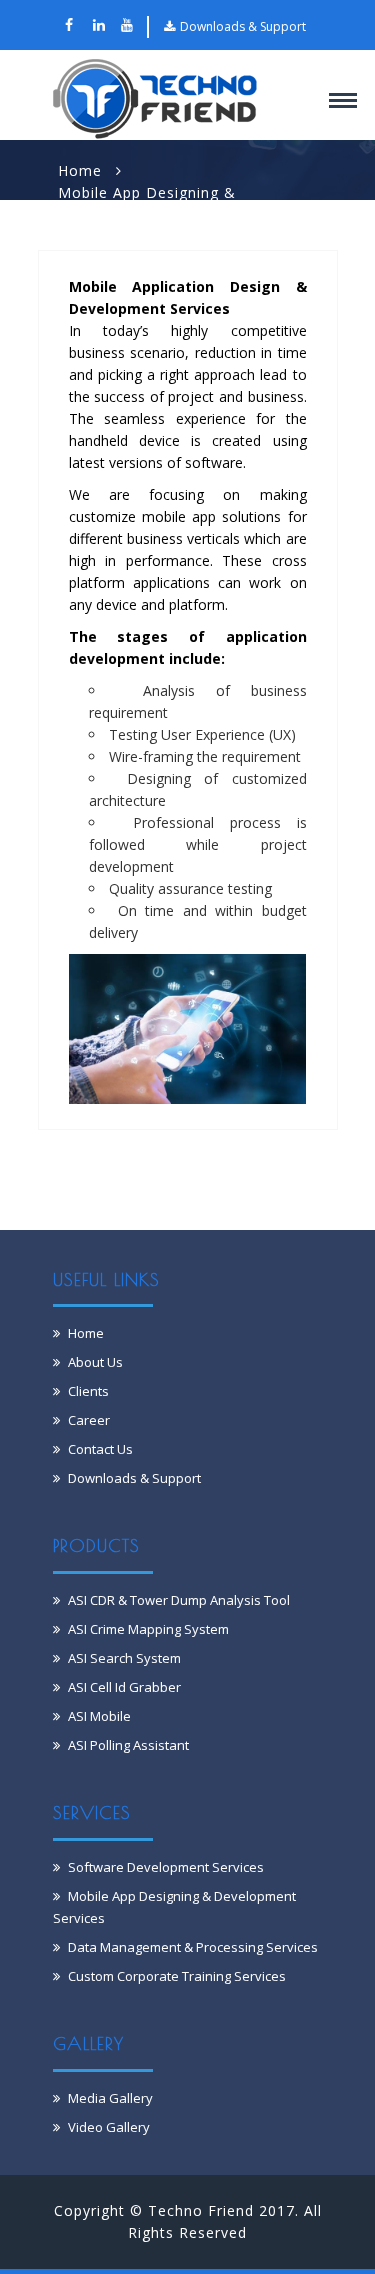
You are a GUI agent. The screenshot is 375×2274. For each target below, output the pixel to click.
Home (80, 170)
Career (89, 1420)
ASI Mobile (99, 1716)
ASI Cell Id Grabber (124, 1687)
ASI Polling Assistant (128, 1745)
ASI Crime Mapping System (148, 1629)
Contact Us (100, 1449)
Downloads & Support (243, 26)
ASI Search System (124, 1658)
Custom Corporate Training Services (177, 1976)
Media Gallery (110, 2098)
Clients (88, 1391)
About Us (95, 1362)
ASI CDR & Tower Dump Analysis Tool (179, 1600)
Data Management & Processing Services (193, 1947)
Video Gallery (109, 2127)
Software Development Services (166, 1867)
